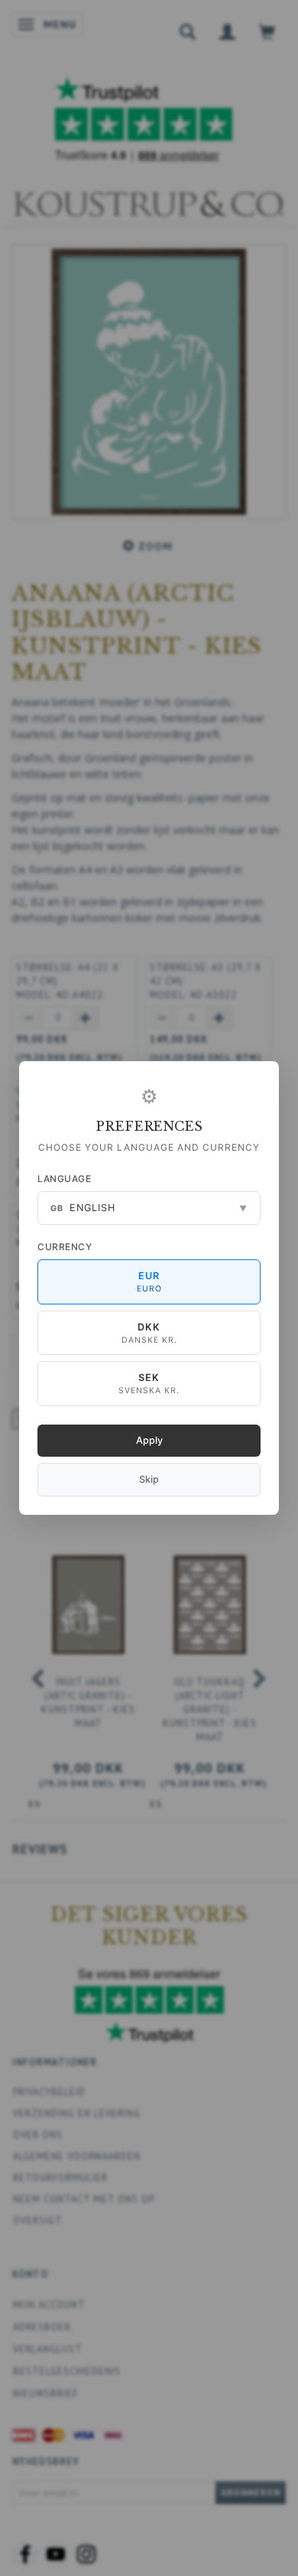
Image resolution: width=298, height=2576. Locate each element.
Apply (149, 1440)
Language (64, 1179)
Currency (65, 1247)
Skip (149, 1479)
